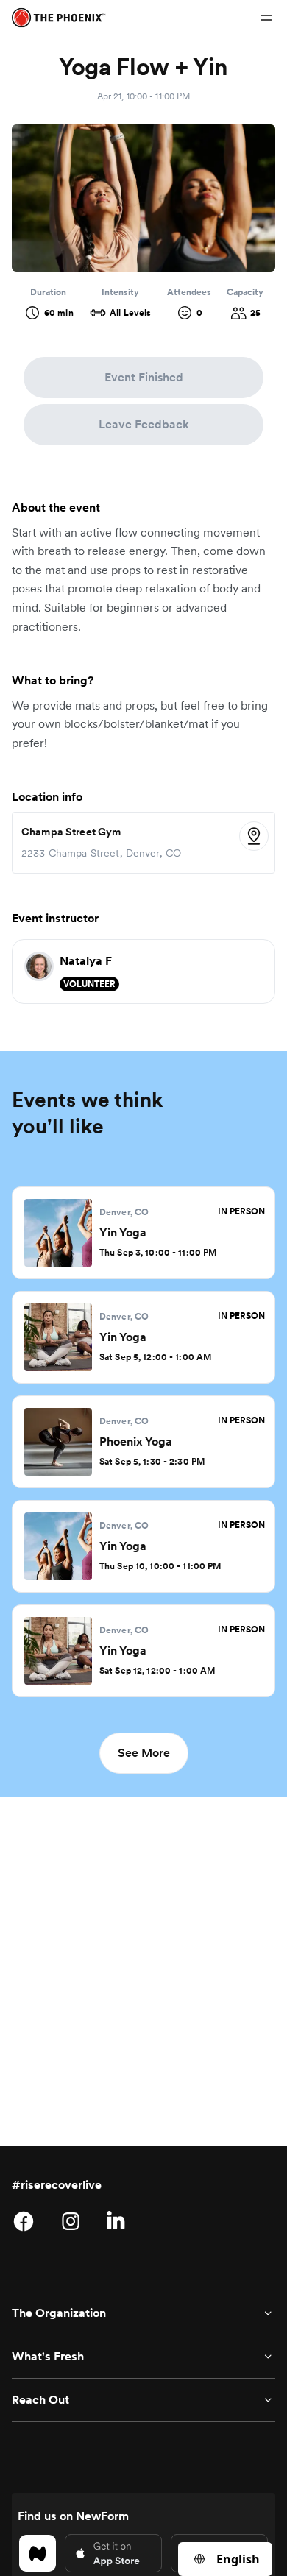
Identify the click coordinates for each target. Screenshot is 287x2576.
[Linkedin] (118, 2221)
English (238, 2559)
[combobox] (225, 2559)
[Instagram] (71, 2221)
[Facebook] (24, 2221)
